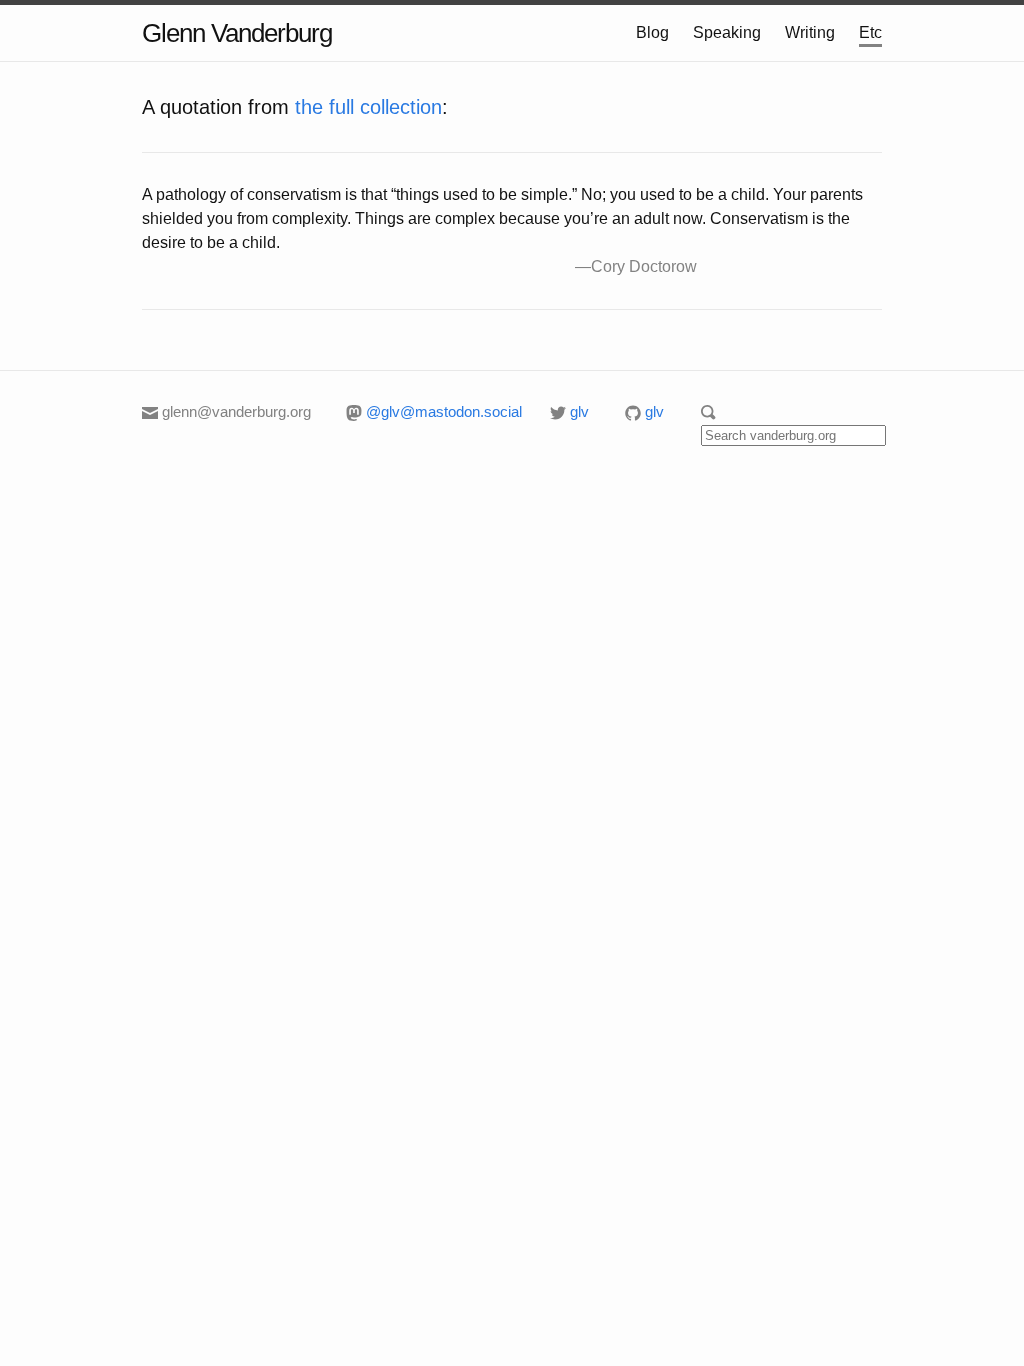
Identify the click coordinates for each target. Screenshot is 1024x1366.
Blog (652, 32)
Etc (870, 32)
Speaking (727, 32)
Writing (810, 32)
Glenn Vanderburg (237, 33)
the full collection (368, 107)
